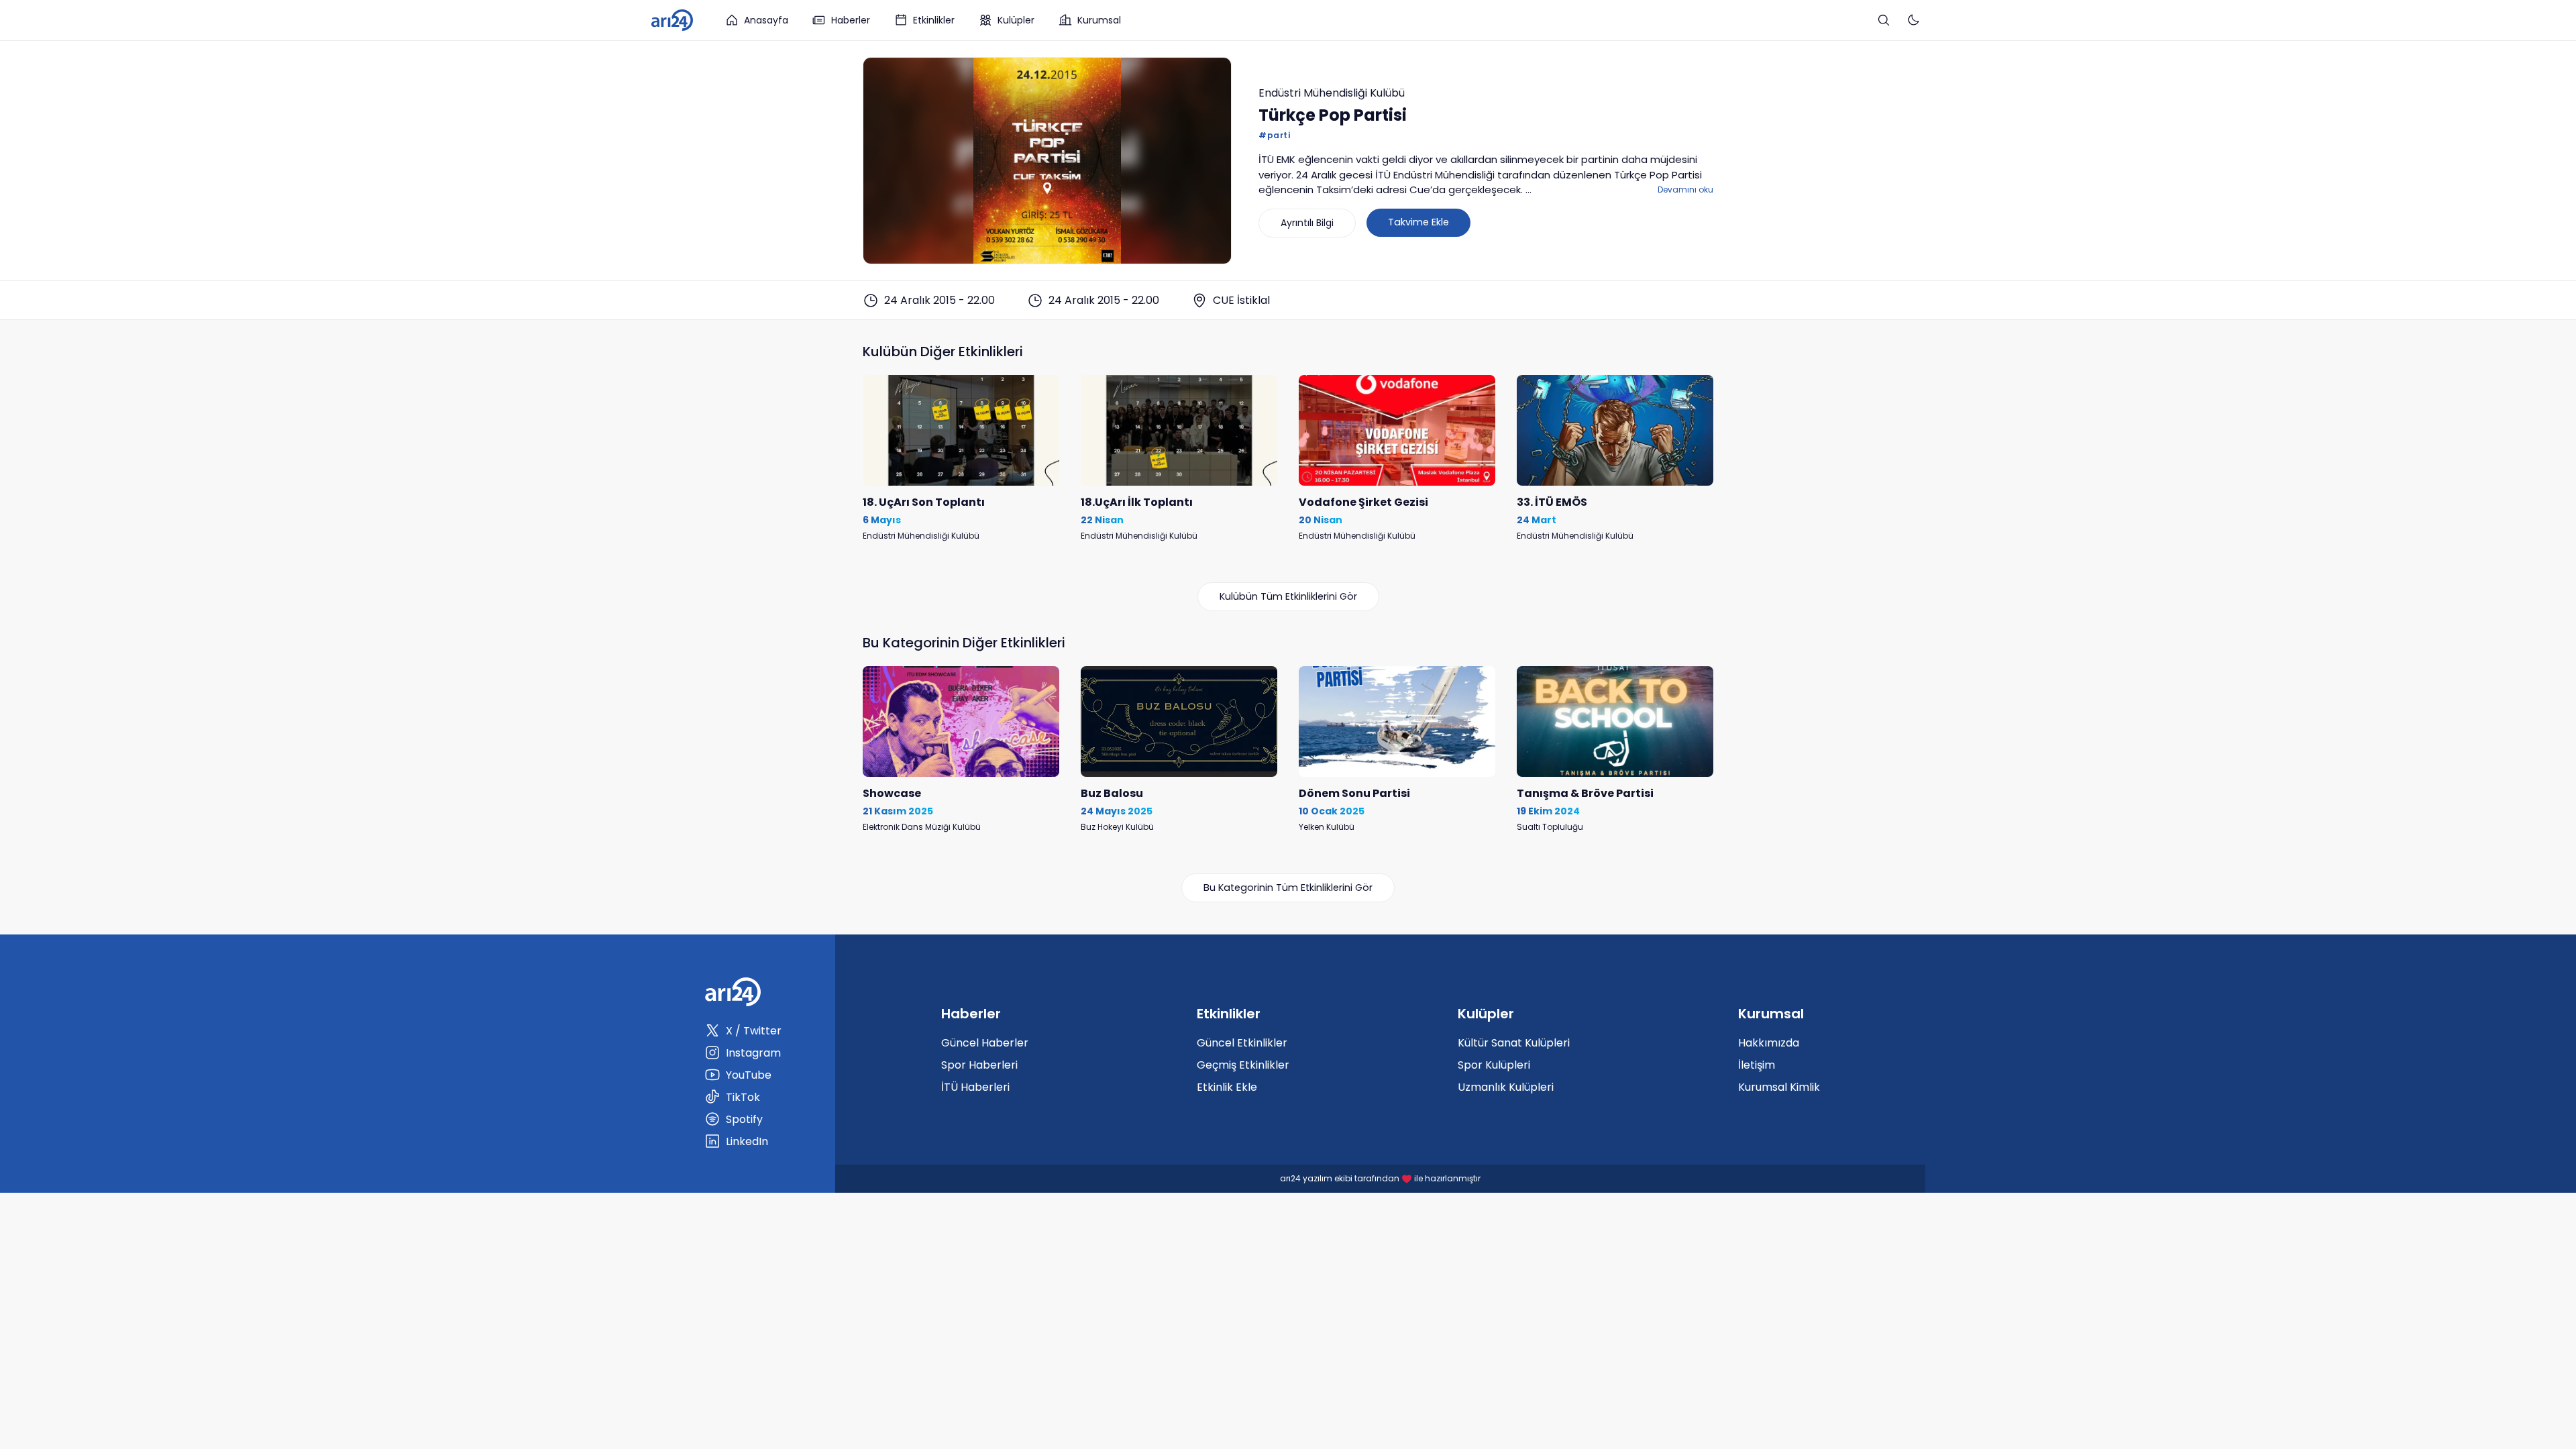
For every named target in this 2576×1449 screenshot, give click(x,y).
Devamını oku (1685, 190)
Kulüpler (1016, 20)
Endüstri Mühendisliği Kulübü (1332, 93)
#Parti (1274, 135)
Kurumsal (1099, 20)
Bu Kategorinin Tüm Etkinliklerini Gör (1288, 888)
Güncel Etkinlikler (1242, 1043)
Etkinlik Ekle (1227, 1087)
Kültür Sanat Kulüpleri (1514, 1043)
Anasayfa (766, 20)
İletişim (1757, 1065)
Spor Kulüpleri (1494, 1065)
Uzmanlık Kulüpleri (1506, 1087)
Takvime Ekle (1418, 222)
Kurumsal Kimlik (1779, 1087)
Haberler (851, 20)
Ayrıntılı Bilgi (1307, 223)
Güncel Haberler (985, 1043)
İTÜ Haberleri (975, 1087)
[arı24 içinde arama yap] (1884, 20)
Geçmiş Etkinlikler (1243, 1065)
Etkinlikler (934, 20)
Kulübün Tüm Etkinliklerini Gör (1288, 596)
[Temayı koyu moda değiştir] (1913, 20)
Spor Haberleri (979, 1065)
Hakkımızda (1769, 1043)
